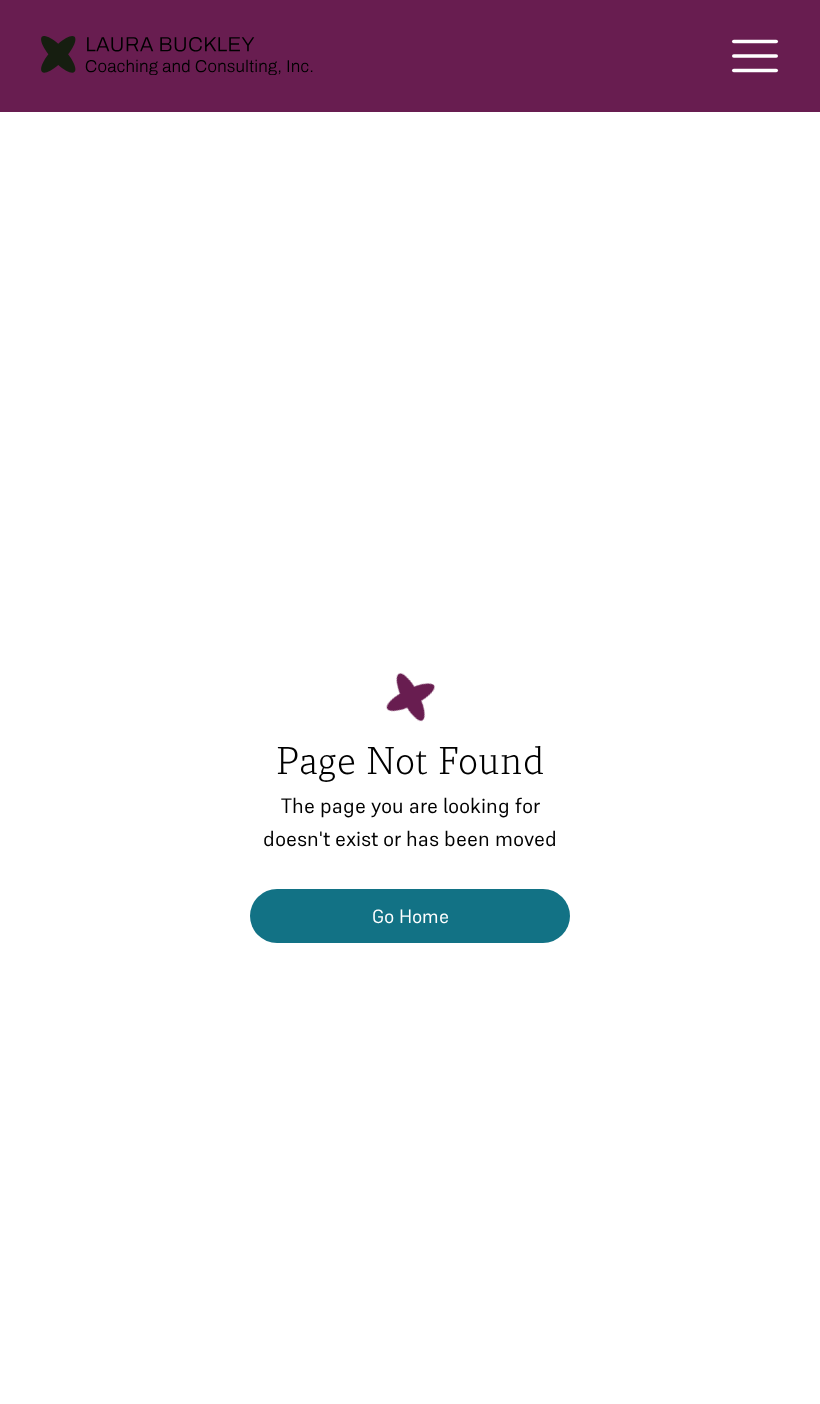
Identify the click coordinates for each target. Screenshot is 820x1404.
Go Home (410, 916)
